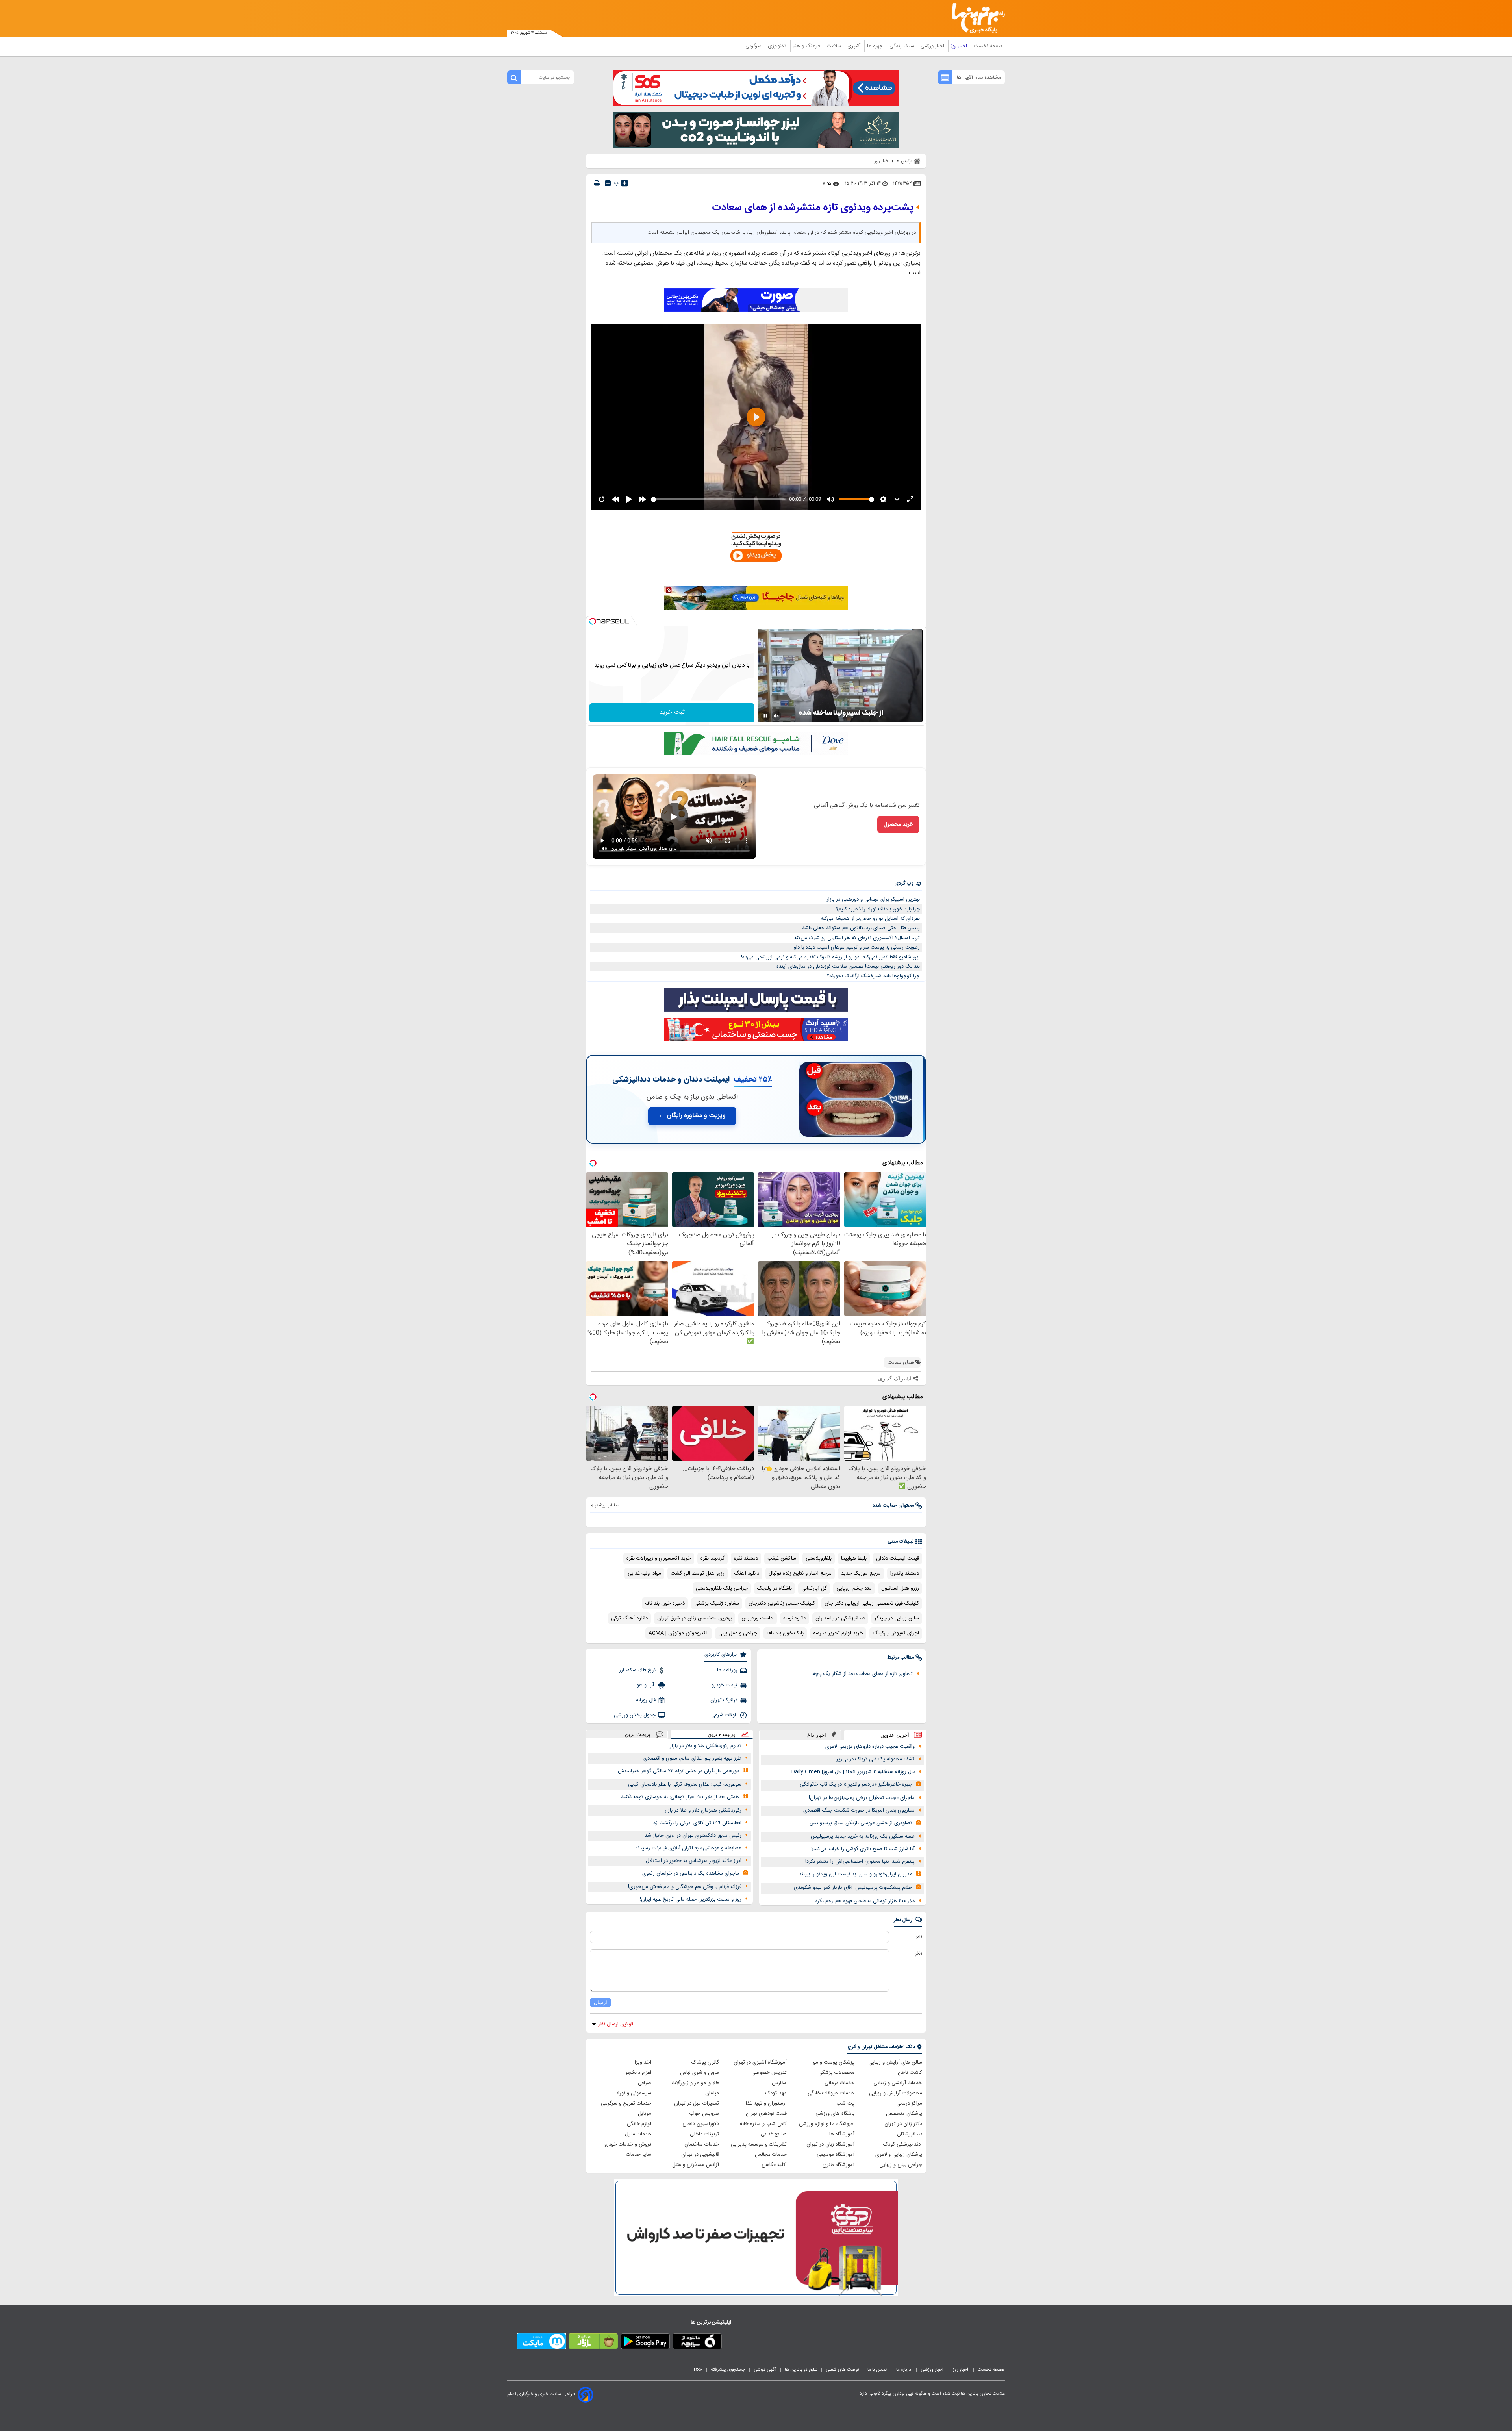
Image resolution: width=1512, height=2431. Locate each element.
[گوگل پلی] (645, 2343)
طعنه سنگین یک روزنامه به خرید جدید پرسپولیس (863, 1836)
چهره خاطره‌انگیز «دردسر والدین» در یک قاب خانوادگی (856, 1784)
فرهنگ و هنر (807, 46)
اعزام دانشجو (638, 2073)
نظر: (918, 1954)
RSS (698, 2370)
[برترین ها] (975, 18)
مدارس (779, 2083)
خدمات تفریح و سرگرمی (626, 2103)
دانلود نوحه (795, 1618)
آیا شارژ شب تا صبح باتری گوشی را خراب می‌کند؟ (863, 1849)
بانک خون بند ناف (785, 1633)
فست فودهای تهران (766, 2114)
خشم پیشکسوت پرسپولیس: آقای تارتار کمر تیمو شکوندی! (852, 1888)
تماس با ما (878, 2370)
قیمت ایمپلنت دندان (898, 1558)
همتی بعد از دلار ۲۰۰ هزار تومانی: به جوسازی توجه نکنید (680, 1797)
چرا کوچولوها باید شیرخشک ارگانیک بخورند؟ (873, 976)
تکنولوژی (778, 46)
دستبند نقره (746, 1558)
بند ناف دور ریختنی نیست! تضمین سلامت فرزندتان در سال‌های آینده (848, 967)
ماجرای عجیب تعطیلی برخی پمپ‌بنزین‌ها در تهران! (862, 1798)
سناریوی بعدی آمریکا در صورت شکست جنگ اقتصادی (859, 1810)
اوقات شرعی (724, 1715)
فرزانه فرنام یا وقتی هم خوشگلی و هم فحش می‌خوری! (685, 1887)
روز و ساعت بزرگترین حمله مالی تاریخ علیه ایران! (691, 1899)
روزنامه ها (727, 1670)
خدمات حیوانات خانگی (831, 2093)
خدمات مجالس (771, 2155)
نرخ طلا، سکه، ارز (637, 1670)
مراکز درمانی (909, 2103)
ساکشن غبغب (782, 1558)
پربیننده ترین (721, 1734)
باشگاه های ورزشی (835, 2114)
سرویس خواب (704, 2114)
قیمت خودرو (724, 1685)
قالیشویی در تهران (700, 2155)
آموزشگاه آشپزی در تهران (760, 2062)
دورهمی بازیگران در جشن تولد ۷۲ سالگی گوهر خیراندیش (678, 1771)
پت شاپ (845, 2103)
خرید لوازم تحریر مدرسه (838, 1633)
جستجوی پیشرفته (728, 2370)
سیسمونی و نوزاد (634, 2093)
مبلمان (712, 2093)
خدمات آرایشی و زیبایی (898, 2083)
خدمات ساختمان (702, 2144)
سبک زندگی (902, 46)
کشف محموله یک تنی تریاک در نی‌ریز (876, 1759)
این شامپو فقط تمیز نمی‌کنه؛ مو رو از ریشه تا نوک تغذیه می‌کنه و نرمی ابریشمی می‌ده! (830, 957)
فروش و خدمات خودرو (628, 2144)
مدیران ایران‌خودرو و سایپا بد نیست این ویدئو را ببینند (856, 1874)
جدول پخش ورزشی (635, 1715)
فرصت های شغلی (842, 2370)
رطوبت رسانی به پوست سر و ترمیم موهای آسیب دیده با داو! (856, 947)
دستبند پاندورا (905, 1573)
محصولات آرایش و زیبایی (896, 2093)
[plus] (624, 183)
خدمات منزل (638, 2134)
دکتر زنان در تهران (903, 2124)
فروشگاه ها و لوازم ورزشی (827, 2124)
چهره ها (876, 46)
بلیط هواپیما (854, 1558)
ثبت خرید (672, 712)
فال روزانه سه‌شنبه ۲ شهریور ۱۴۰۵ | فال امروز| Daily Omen (853, 1772)
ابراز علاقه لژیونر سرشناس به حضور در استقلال (694, 1861)
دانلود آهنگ (747, 1573)
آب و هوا (646, 1685)
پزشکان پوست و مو (834, 2062)
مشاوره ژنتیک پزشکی (717, 1603)
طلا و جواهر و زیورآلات (695, 2083)
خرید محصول (898, 825)
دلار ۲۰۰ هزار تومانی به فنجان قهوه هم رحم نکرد (865, 1901)
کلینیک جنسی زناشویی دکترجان (782, 1603)
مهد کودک (776, 2093)
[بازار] (593, 2343)
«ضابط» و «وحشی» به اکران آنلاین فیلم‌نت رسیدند (688, 1848)
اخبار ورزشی (933, 46)
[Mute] (776, 716)
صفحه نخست (988, 46)
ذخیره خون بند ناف (665, 1603)
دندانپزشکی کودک (903, 2144)
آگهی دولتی (765, 2370)
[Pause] (765, 716)
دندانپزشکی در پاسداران (840, 1618)
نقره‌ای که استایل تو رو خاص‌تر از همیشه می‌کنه (870, 919)
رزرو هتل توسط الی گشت (698, 1573)
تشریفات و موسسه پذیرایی (759, 2144)
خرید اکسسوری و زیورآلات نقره (659, 1558)
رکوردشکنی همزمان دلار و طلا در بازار (703, 1810)
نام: (919, 1937)
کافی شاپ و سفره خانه (763, 2124)
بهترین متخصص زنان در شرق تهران (695, 1618)
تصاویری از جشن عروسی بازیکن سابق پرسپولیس (861, 1823)
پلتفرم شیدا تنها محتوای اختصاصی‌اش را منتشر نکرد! (860, 1862)
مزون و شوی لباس (699, 2073)
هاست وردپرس (758, 1618)
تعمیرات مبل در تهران (697, 2103)
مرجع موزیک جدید (861, 1573)
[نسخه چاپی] (597, 183)
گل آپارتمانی (814, 1588)
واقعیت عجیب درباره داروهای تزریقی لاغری (870, 1747)
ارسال (600, 2002)
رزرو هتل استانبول (900, 1588)
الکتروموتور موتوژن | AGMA (679, 1633)
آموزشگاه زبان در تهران (830, 2144)
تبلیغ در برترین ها (801, 2370)
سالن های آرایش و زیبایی (895, 2062)
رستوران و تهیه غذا (766, 2103)
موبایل (645, 2114)
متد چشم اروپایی (854, 1588)
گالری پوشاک (705, 2062)
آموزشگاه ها (842, 2134)
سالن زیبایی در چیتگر (897, 1618)
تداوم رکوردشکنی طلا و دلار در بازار (706, 1746)
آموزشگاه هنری (838, 2165)
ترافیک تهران (724, 1700)
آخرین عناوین (895, 1735)
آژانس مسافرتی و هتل (696, 2165)
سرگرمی (754, 46)
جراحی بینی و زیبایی (901, 2165)
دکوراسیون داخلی (701, 2124)
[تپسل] (593, 621)
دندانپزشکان (910, 2134)
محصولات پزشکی (836, 2073)
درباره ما (904, 2370)
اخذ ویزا (643, 2062)
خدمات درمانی (839, 2083)
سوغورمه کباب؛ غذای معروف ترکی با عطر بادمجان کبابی (685, 1784)
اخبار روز (960, 46)
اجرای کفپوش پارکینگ (896, 1633)
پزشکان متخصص (904, 2114)
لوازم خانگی (639, 2124)
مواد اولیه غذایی (644, 1573)
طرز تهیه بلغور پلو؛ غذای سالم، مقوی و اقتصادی (692, 1758)
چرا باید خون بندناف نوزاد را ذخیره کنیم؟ (878, 909)
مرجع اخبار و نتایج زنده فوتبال (800, 1573)
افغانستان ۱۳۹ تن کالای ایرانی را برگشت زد (697, 1823)
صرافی (645, 2083)
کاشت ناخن (910, 2073)
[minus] (608, 183)
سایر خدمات (639, 2155)
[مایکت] (541, 2343)
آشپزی (855, 46)
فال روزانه (646, 1700)
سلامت (834, 46)
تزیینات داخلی (704, 2134)
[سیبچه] (697, 2343)
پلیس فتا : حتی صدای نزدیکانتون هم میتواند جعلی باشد (861, 928)
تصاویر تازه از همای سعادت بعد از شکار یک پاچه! (862, 1674)
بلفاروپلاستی (819, 1558)
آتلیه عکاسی (774, 2165)
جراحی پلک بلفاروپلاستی (722, 1588)
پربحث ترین (638, 1734)
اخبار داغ (817, 1735)
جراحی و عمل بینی (738, 1633)
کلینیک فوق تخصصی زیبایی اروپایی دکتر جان (872, 1603)
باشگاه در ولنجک (775, 1588)
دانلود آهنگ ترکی (629, 1618)
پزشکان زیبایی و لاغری (899, 2155)
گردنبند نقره (712, 1558)
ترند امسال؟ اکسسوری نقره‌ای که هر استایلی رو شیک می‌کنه (857, 938)
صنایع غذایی (774, 2134)
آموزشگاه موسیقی (836, 2155)
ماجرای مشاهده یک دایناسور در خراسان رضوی (691, 1873)
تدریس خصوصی (769, 2073)
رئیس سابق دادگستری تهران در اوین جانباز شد (693, 1836)
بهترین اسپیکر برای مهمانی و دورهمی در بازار (873, 899)
